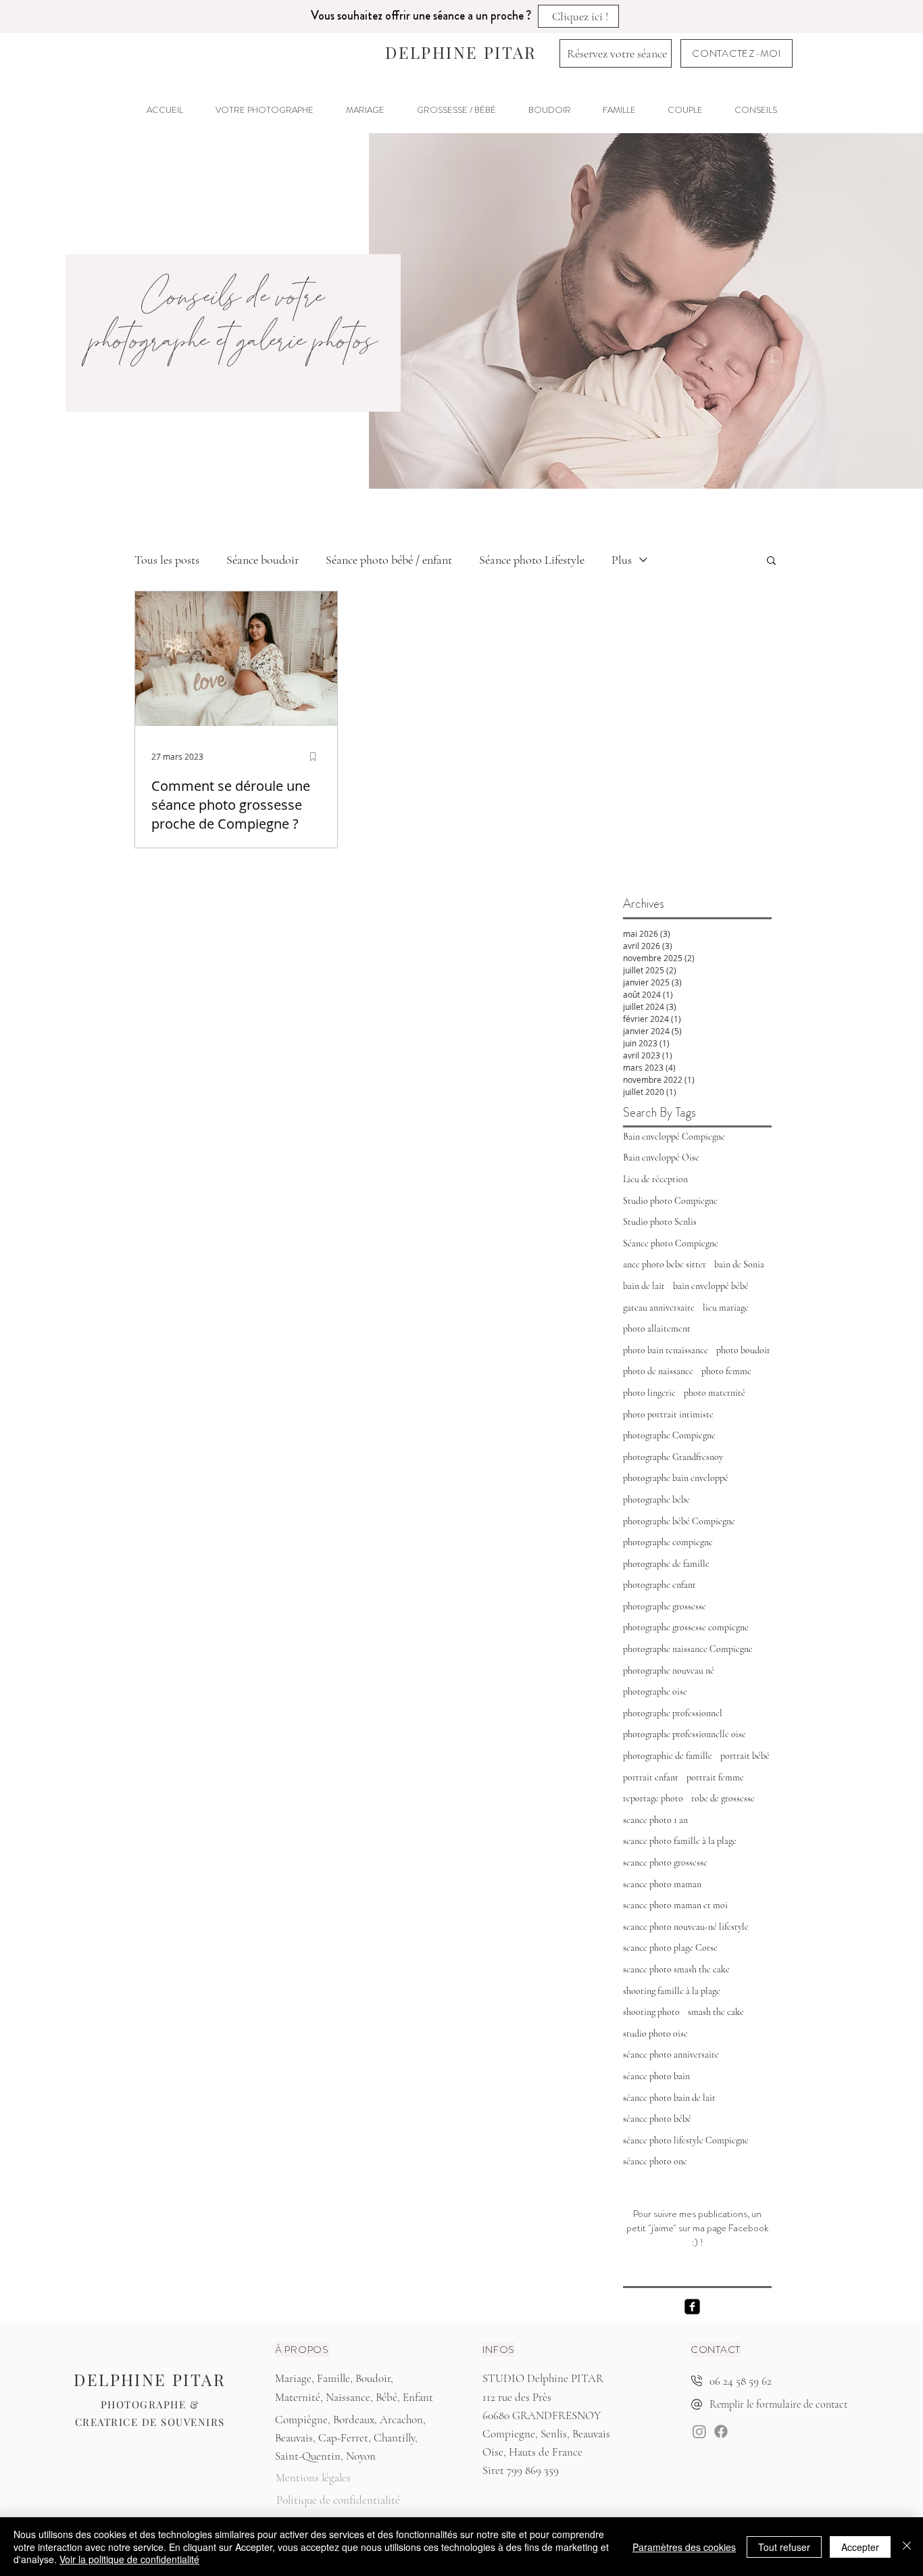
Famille (333, 2378)
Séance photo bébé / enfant (389, 560)
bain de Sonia (739, 1264)
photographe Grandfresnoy (673, 1457)
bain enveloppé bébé (711, 1286)
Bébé (386, 2397)
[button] (456, 110)
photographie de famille (668, 1756)
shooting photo (651, 2012)
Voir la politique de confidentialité (129, 2559)
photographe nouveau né (669, 1671)
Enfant (418, 2397)
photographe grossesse (665, 1606)
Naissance (348, 2397)
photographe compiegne (668, 1542)
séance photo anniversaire (671, 2055)
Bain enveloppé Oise (661, 1158)
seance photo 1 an (655, 1820)
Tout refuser (784, 2547)
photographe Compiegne (669, 1435)
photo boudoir (743, 1350)
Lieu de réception (655, 1179)
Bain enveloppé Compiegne (674, 1137)
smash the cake (716, 2012)
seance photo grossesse (665, 1863)
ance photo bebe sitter (665, 1264)
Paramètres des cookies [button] (684, 2547)
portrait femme (715, 1777)
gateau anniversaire (659, 1308)
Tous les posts (167, 560)
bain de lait (644, 1286)
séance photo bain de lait (669, 2098)
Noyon (361, 2456)
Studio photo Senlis (660, 1222)
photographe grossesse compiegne (686, 1627)
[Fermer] (907, 2547)
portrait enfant (651, 1777)
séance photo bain (656, 2076)
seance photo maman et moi (675, 1905)
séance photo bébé (657, 2119)
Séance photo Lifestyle (532, 560)
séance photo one (655, 2161)
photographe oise (655, 1692)
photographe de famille (666, 1564)
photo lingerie (649, 1393)
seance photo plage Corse (670, 1948)
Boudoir (373, 2378)
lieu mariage (726, 1308)
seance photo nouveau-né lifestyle (686, 1927)
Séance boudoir (263, 560)
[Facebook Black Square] (692, 2307)
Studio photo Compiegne (670, 1201)
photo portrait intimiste (668, 1414)
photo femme (726, 1371)
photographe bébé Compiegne (679, 1521)
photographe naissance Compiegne (688, 1649)
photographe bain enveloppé (676, 1478)
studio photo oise (655, 2034)
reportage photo (653, 1798)
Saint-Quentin (308, 2456)
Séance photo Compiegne (671, 1243)
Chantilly (394, 2438)
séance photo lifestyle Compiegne (686, 2140)
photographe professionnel (673, 1713)
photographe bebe (656, 1500)
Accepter (860, 2547)
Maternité (298, 2397)
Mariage (293, 2378)
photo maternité (715, 1393)
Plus (622, 560)
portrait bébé (745, 1756)
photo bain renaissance (666, 1350)
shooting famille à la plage (672, 1991)
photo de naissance (658, 1371)
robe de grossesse (723, 1798)
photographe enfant (659, 1585)
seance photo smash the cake (676, 1969)
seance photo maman (662, 1884)
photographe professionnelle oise (684, 1734)
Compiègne (301, 2420)
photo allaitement (657, 1329)
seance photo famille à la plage (680, 1841)
